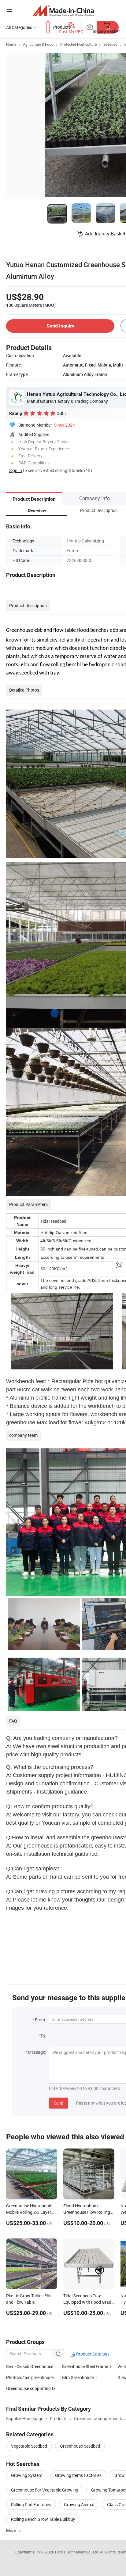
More (11, 2530)
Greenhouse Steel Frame (85, 2366)
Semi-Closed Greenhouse (30, 2366)
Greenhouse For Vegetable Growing (45, 2490)
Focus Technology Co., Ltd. (78, 2552)
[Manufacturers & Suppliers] (63, 11)
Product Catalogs (92, 2354)
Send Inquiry (60, 326)
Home (11, 44)
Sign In (16, 470)
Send (59, 2103)
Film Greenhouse (78, 2377)
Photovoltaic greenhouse (30, 2377)
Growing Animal (79, 2504)
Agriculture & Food (38, 44)
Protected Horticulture (78, 44)
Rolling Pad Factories (31, 2504)
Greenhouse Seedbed (80, 2446)
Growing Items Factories (78, 2475)
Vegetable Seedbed (29, 2446)
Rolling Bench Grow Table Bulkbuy (43, 2519)
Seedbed (110, 44)
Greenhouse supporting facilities (37, 2388)
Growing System (27, 2475)
